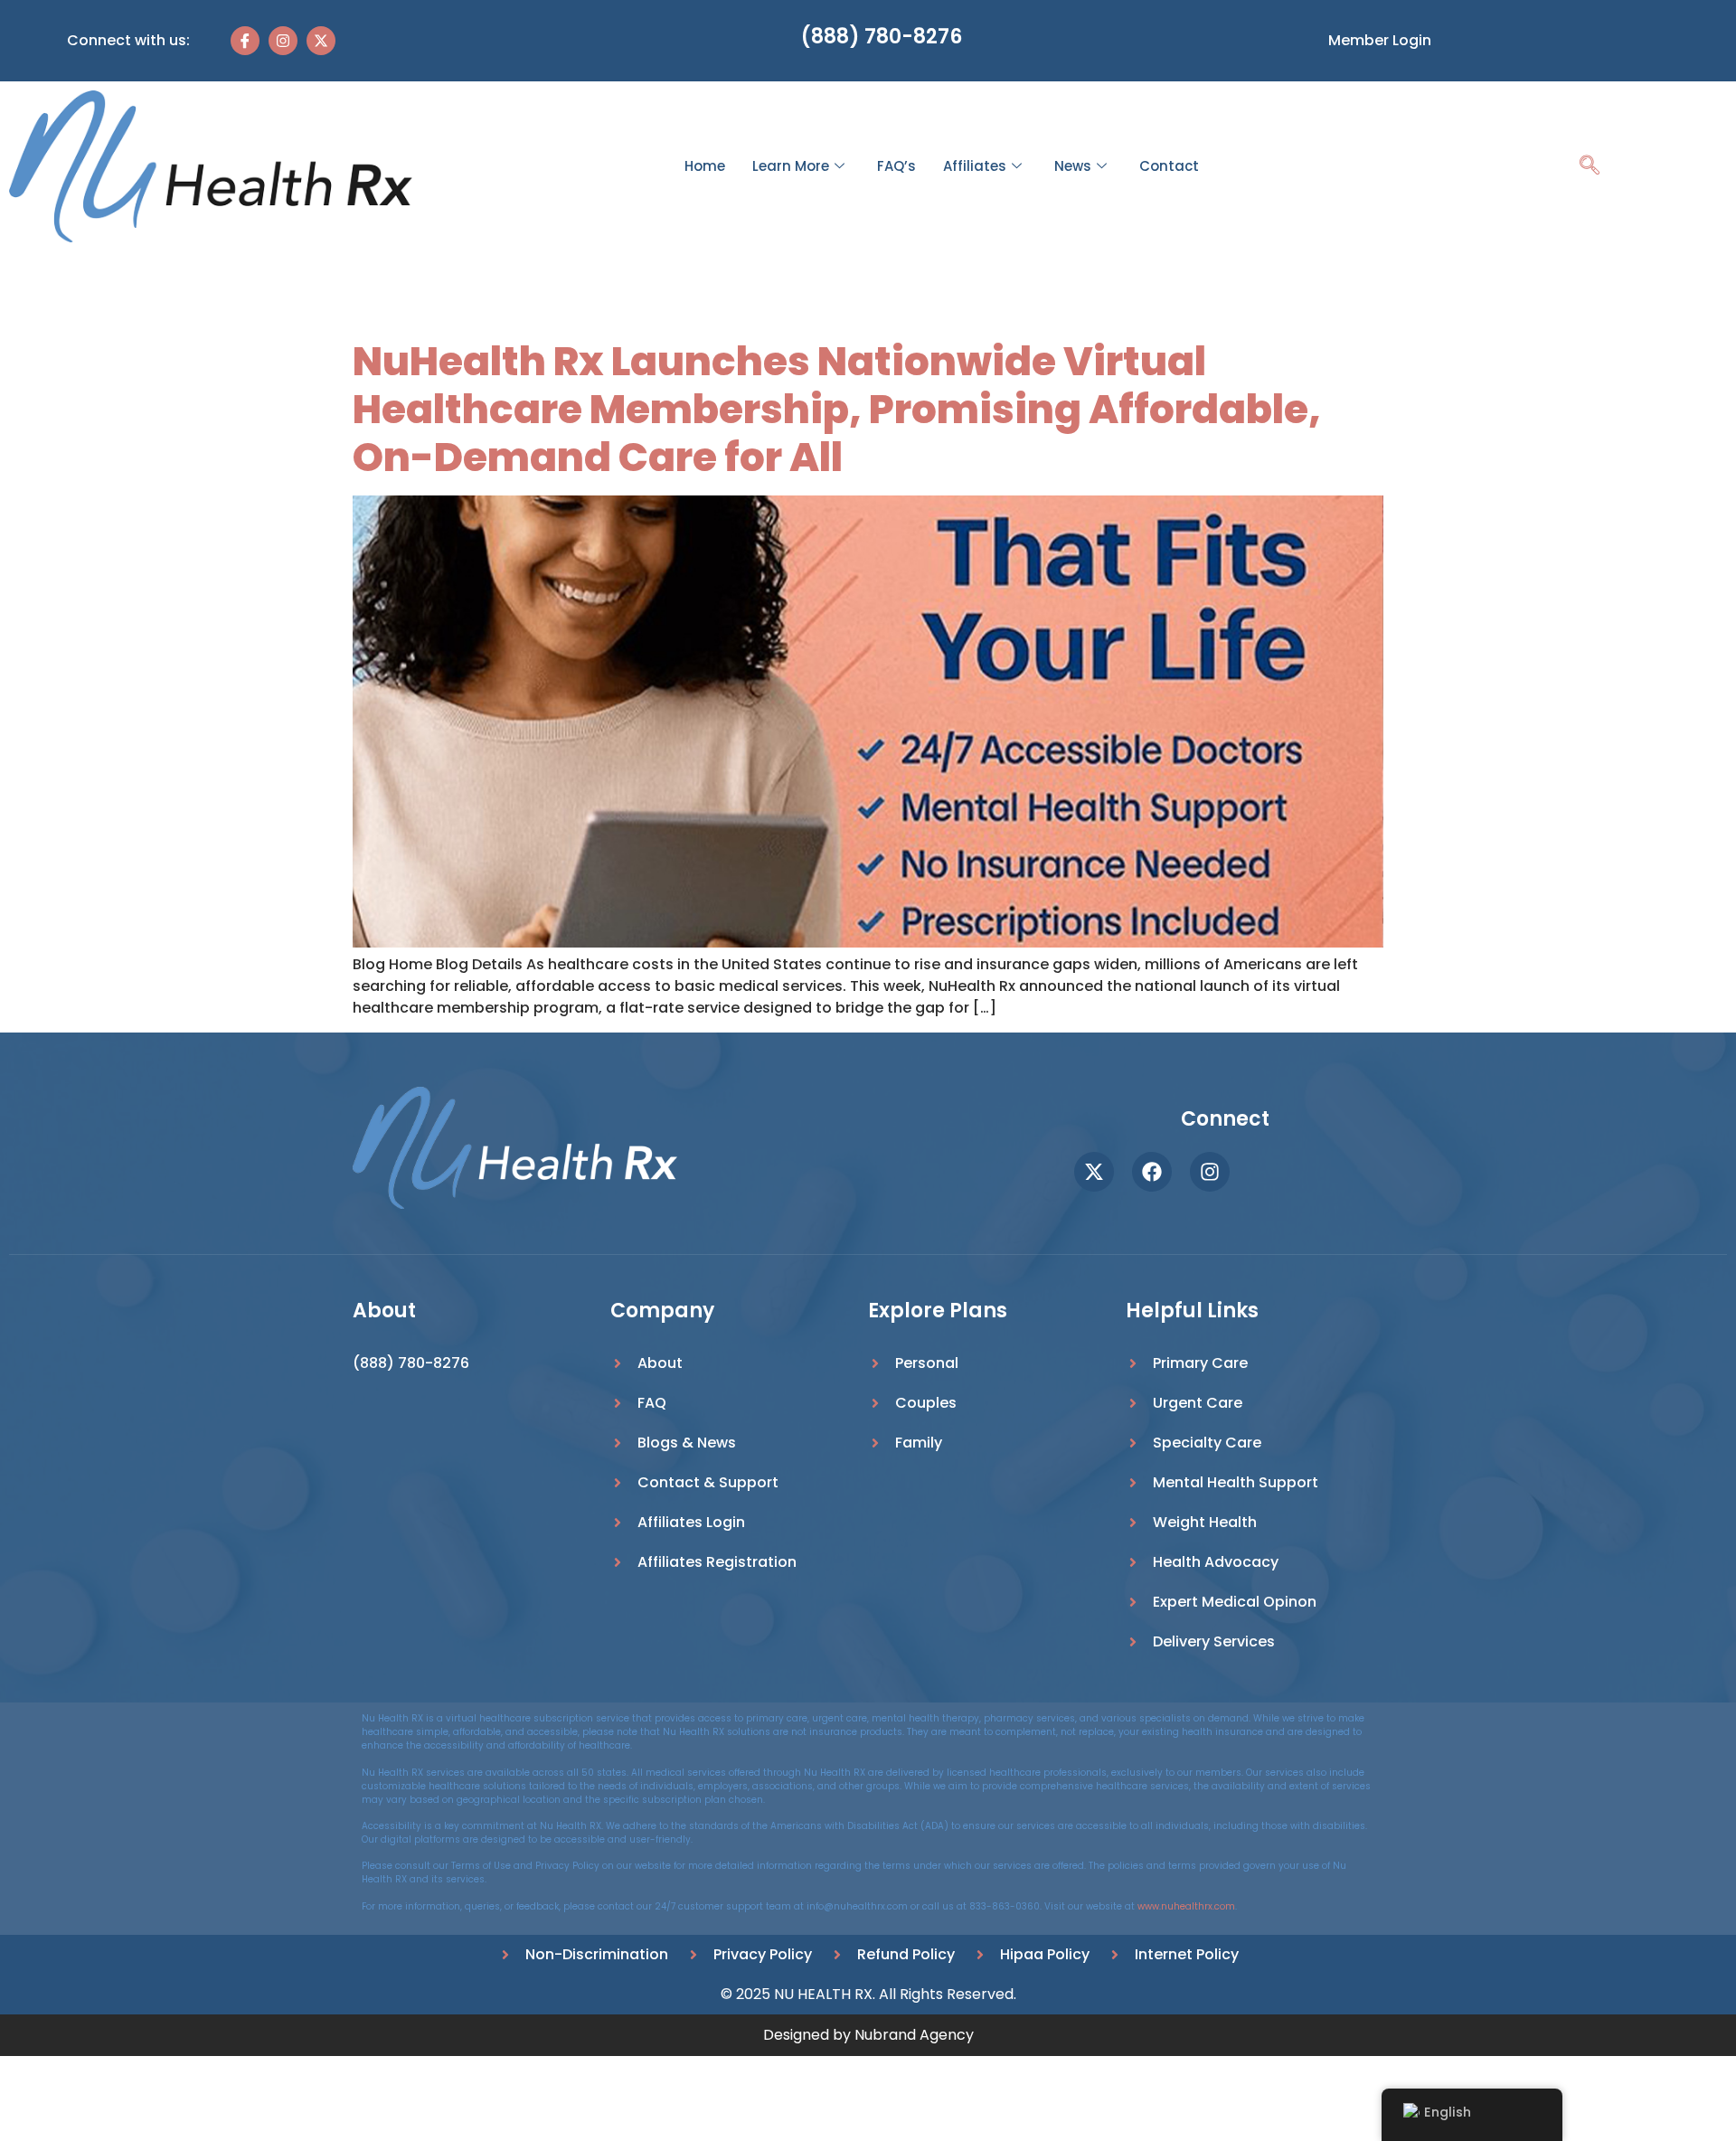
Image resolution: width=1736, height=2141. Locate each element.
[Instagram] (283, 41)
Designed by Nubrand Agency (868, 2035)
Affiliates (975, 166)
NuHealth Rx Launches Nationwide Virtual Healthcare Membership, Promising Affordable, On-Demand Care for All (837, 409)
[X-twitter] (321, 41)
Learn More (791, 166)
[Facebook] (1152, 1172)
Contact (1169, 166)
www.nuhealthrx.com (1186, 1906)
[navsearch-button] (1590, 167)
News (1073, 166)
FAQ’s (896, 166)
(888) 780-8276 (882, 37)
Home (705, 166)
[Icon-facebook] (245, 41)
